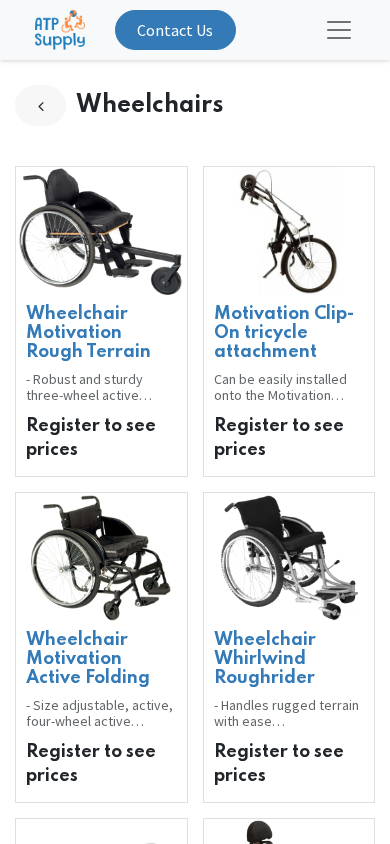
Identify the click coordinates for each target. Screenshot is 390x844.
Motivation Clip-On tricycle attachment (284, 333)
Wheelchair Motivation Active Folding (88, 659)
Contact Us (175, 30)
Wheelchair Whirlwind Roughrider (265, 659)
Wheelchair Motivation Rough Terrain (88, 333)
